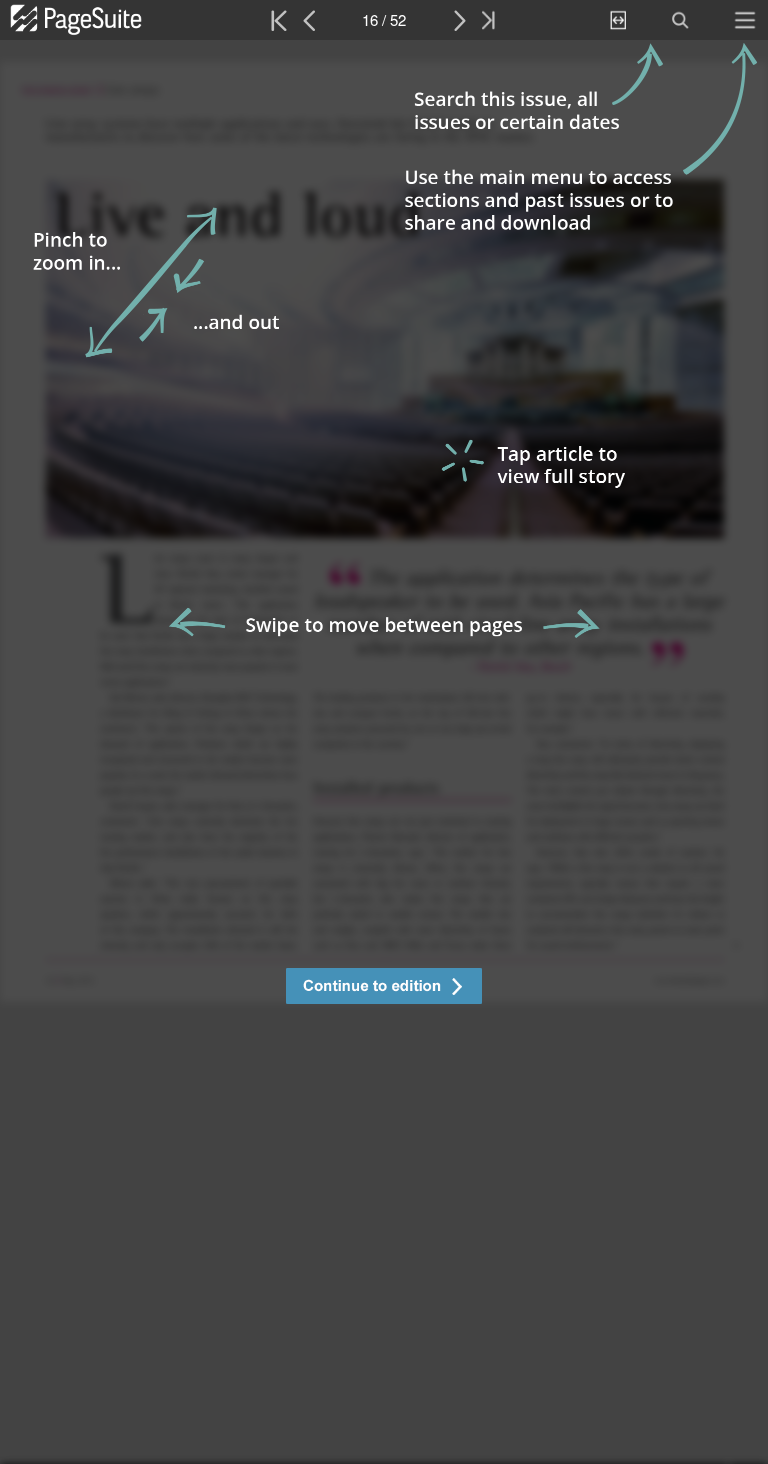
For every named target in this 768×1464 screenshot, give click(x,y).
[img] (384, 752)
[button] (384, 988)
